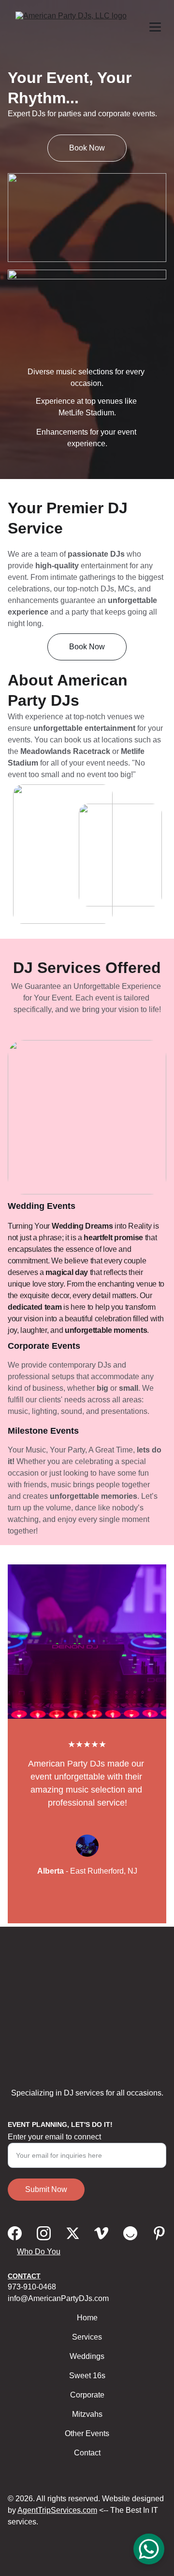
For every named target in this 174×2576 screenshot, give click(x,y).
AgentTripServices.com (57, 2510)
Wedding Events (42, 1206)
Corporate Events (44, 1346)
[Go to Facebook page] (15, 2233)
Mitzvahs (87, 2414)
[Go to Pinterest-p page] (159, 2233)
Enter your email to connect (54, 2137)
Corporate (87, 2395)
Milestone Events (43, 1431)
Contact (87, 2453)
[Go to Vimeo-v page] (101, 2233)
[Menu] (155, 27)
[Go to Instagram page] (44, 2233)
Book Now (87, 148)
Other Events (87, 2433)
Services (87, 2337)
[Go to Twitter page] (73, 2233)
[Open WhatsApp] (149, 2549)
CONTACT (24, 2276)
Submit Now (46, 2189)
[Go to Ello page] (130, 2233)
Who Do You (39, 2252)
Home (87, 2318)
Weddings (87, 2356)
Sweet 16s (87, 2376)
